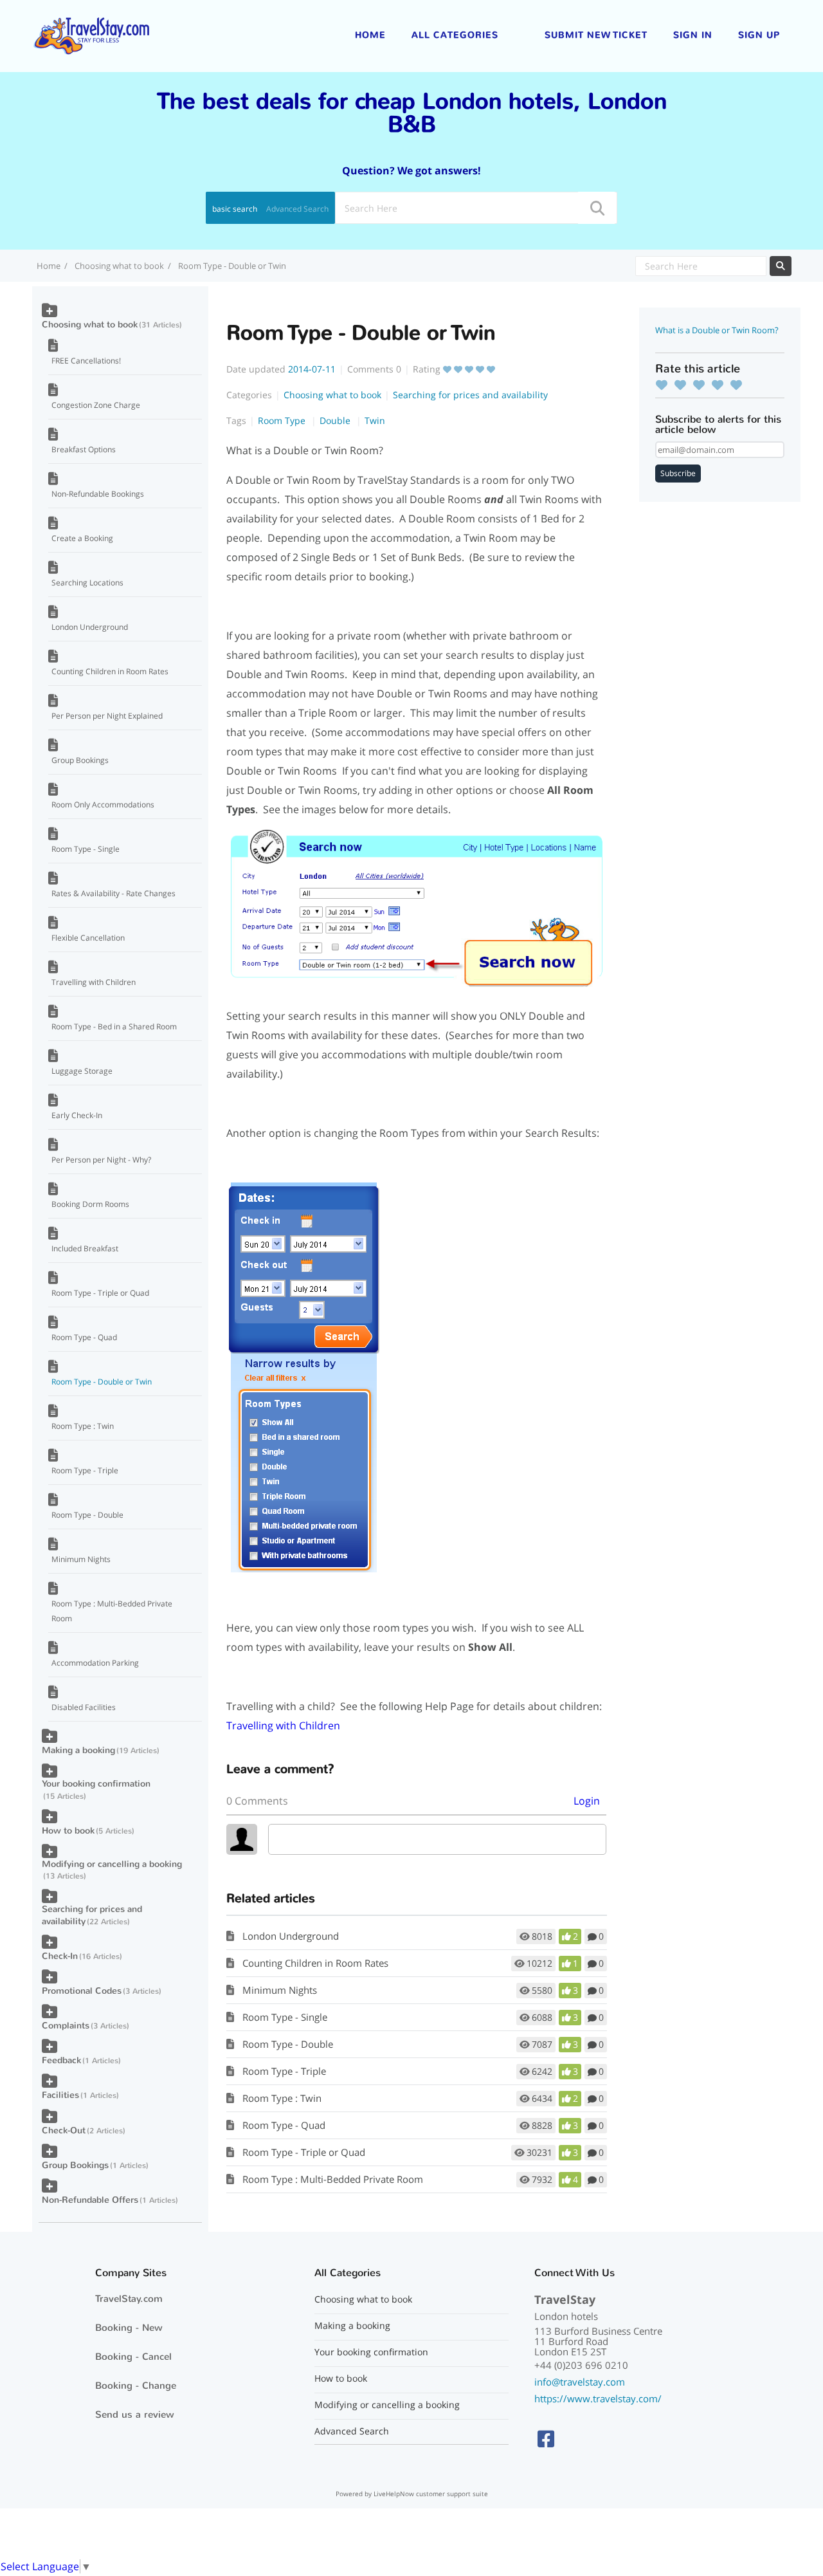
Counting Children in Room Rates (315, 1963)
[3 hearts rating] (702, 385)
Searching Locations (87, 583)
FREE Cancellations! (86, 361)
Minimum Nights (280, 1990)
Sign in (693, 35)
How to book (68, 1831)
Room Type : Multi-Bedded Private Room (333, 2179)
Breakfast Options (84, 449)
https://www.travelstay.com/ (598, 2398)
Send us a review (135, 2415)
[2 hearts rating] (683, 385)
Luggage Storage (82, 1071)
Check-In (60, 1956)
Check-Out (64, 2130)
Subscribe (678, 473)
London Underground (291, 1936)
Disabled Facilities (84, 1707)
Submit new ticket (596, 35)
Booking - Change (136, 2386)
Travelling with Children (283, 1725)
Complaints (66, 2026)
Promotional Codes (82, 1991)
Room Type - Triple (284, 2071)
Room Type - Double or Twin (102, 1382)
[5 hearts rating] (739, 385)
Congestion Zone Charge (96, 405)
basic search (235, 209)
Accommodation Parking (95, 1663)
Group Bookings (80, 760)
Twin (375, 420)
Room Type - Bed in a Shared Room (114, 1026)
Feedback (61, 2060)
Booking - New (129, 2328)
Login (587, 1801)
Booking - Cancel (133, 2357)
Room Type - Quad (284, 2125)
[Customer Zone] (91, 35)
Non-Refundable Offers (90, 2200)
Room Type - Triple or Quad (304, 2152)
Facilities (60, 2095)
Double (336, 420)
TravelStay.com (129, 2299)
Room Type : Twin (282, 2098)
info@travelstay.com (580, 2382)
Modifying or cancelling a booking (112, 1864)
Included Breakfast (85, 1248)
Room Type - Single (285, 2017)
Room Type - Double (288, 2044)
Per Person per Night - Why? (101, 1160)
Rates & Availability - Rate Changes (113, 893)
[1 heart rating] (665, 385)
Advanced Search (297, 209)
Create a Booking (82, 538)
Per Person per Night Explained (107, 716)
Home (370, 35)
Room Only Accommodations (103, 805)
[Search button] (597, 208)
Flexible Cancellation (88, 938)
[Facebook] (546, 2439)
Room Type (283, 420)
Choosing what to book (119, 266)
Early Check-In (77, 1115)
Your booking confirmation (96, 1784)
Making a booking (78, 1750)
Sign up (759, 35)
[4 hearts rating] (721, 385)
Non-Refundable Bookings (98, 494)
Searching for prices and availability (470, 395)
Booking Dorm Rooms (90, 1204)
